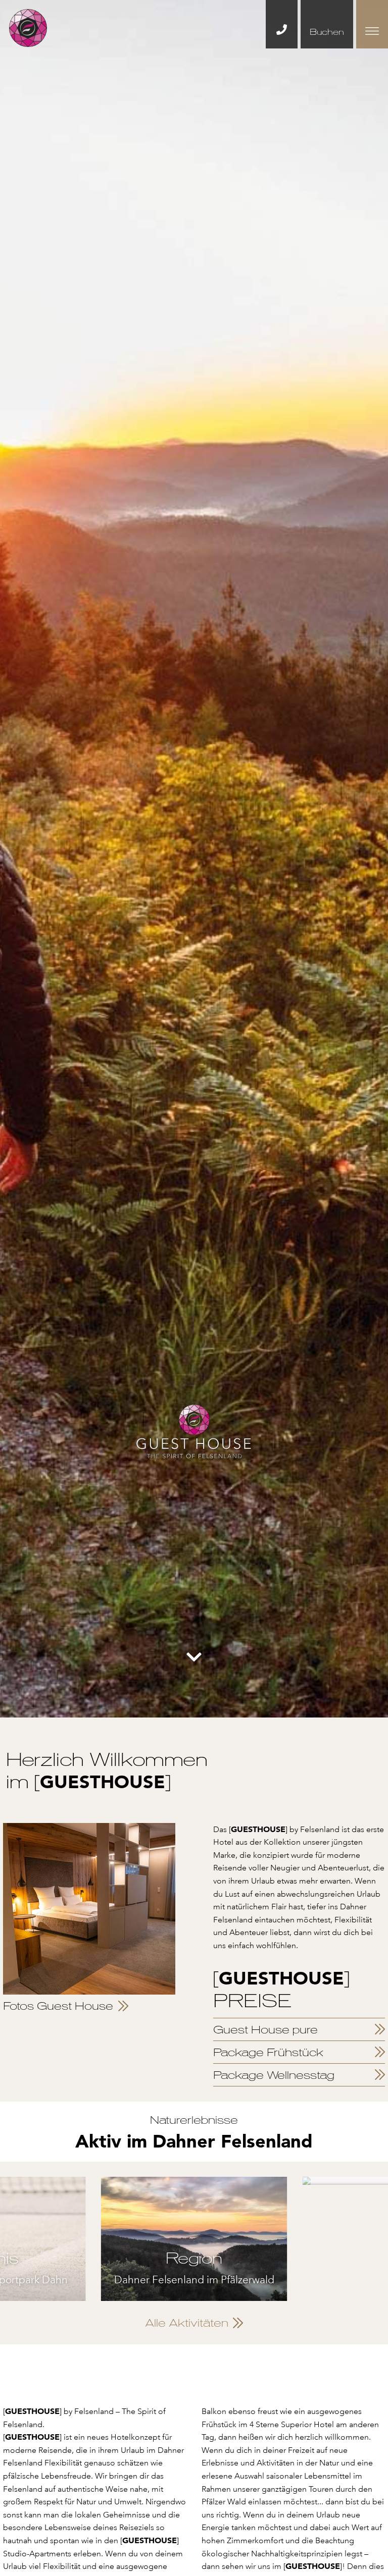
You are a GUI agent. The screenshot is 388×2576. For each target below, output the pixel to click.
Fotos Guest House (58, 2006)
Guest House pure (265, 2029)
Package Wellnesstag (274, 2075)
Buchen (327, 32)
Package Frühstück (268, 2052)
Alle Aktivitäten (187, 2323)
